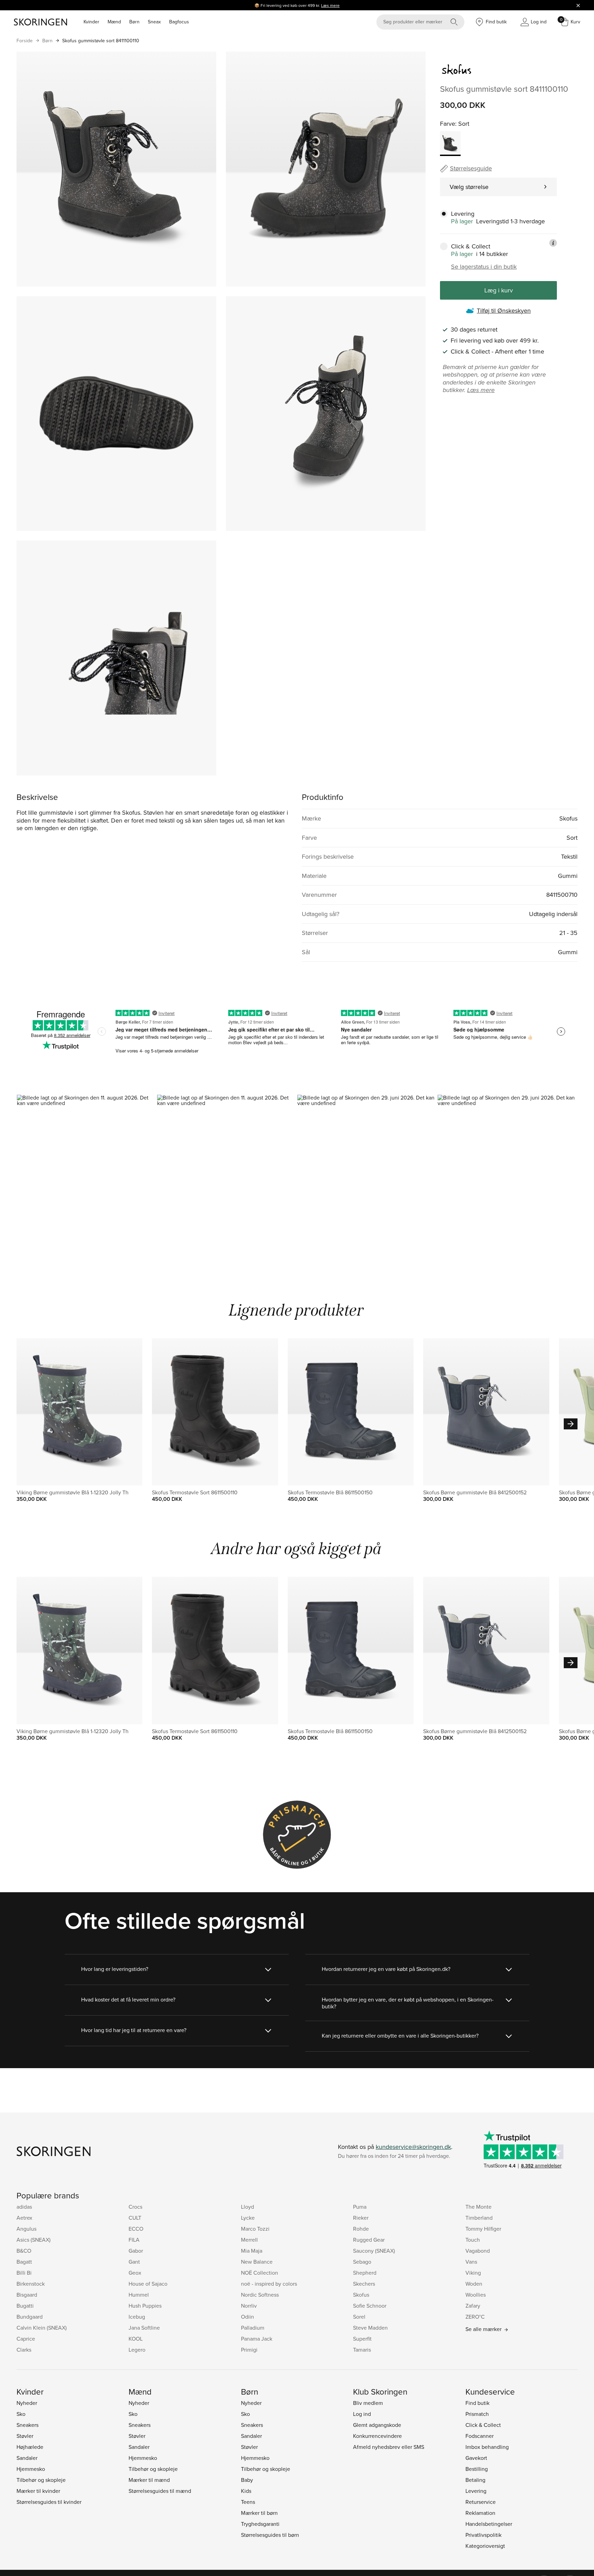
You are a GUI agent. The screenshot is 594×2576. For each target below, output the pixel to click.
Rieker (361, 2218)
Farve (448, 124)
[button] (87, 1178)
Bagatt (24, 2262)
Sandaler (27, 2458)
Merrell (249, 2240)
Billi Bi (24, 2273)
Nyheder (27, 2403)
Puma (360, 2207)
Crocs (135, 2207)
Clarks (24, 2350)
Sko (21, 2414)
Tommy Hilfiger (483, 2229)
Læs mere (330, 5)
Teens (248, 2502)
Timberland (479, 2218)
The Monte (478, 2207)
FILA (134, 2240)
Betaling (475, 2480)
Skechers (364, 2284)
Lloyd (247, 2207)
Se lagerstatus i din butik (484, 267)
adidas (24, 2207)
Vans (471, 2262)
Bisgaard (27, 2295)
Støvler (25, 2436)
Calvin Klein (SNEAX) (42, 2328)
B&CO (24, 2251)
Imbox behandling (487, 2447)
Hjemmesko (31, 2469)
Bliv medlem (368, 2403)
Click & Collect (483, 2425)
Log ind (362, 2414)
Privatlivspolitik (483, 2535)
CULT (135, 2218)
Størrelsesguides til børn (270, 2535)
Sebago (362, 2262)
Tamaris (362, 2350)
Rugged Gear (369, 2240)
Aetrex (24, 2218)
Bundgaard (30, 2317)
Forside (25, 41)
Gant (134, 2262)
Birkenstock (31, 2284)
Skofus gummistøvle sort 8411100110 (101, 41)
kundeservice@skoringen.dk (413, 2147)
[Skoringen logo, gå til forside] (40, 22)
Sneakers (27, 2425)
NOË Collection (260, 2273)
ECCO (136, 2229)
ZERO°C (475, 2317)
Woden (474, 2284)
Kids (246, 2491)
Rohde (361, 2229)
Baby (247, 2480)
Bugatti (25, 2306)
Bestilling (477, 2469)
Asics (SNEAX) (34, 2240)
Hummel (139, 2295)
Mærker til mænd (149, 2480)
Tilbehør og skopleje (41, 2480)
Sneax (154, 22)
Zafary (473, 2306)
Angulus (26, 2229)
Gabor (136, 2251)
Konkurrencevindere (377, 2436)
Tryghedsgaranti (260, 2524)
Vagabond (478, 2251)
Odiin (247, 2317)
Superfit (362, 2339)
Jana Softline (144, 2328)
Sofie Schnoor (370, 2306)
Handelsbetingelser (489, 2524)
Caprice (26, 2339)
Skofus (361, 2295)
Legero (137, 2350)
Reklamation (480, 2513)
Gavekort (476, 2458)
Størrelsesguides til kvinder (49, 2502)
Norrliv (249, 2306)
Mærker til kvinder (38, 2491)
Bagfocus (179, 22)
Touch (473, 2240)
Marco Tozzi (255, 2229)
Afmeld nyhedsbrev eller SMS (389, 2447)
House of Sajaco (148, 2284)
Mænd (114, 22)
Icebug (137, 2317)
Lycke (248, 2218)
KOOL (136, 2339)
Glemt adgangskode (377, 2425)
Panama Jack (257, 2339)
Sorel (359, 2317)
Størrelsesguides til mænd (160, 2491)
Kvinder (91, 22)
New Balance (257, 2262)
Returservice (481, 2502)
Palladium (253, 2328)
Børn (134, 22)
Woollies (476, 2295)
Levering (476, 2491)
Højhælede (30, 2447)
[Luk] (578, 5)
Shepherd (365, 2273)
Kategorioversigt (485, 2546)
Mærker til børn (259, 2513)
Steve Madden (370, 2328)
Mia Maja (252, 2251)
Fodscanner (480, 2436)
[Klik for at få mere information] (553, 243)
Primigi (249, 2350)
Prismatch (477, 2414)
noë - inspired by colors (269, 2284)
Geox (135, 2273)
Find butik (477, 2403)
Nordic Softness (260, 2295)
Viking (473, 2273)
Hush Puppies (145, 2306)
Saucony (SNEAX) (374, 2251)
